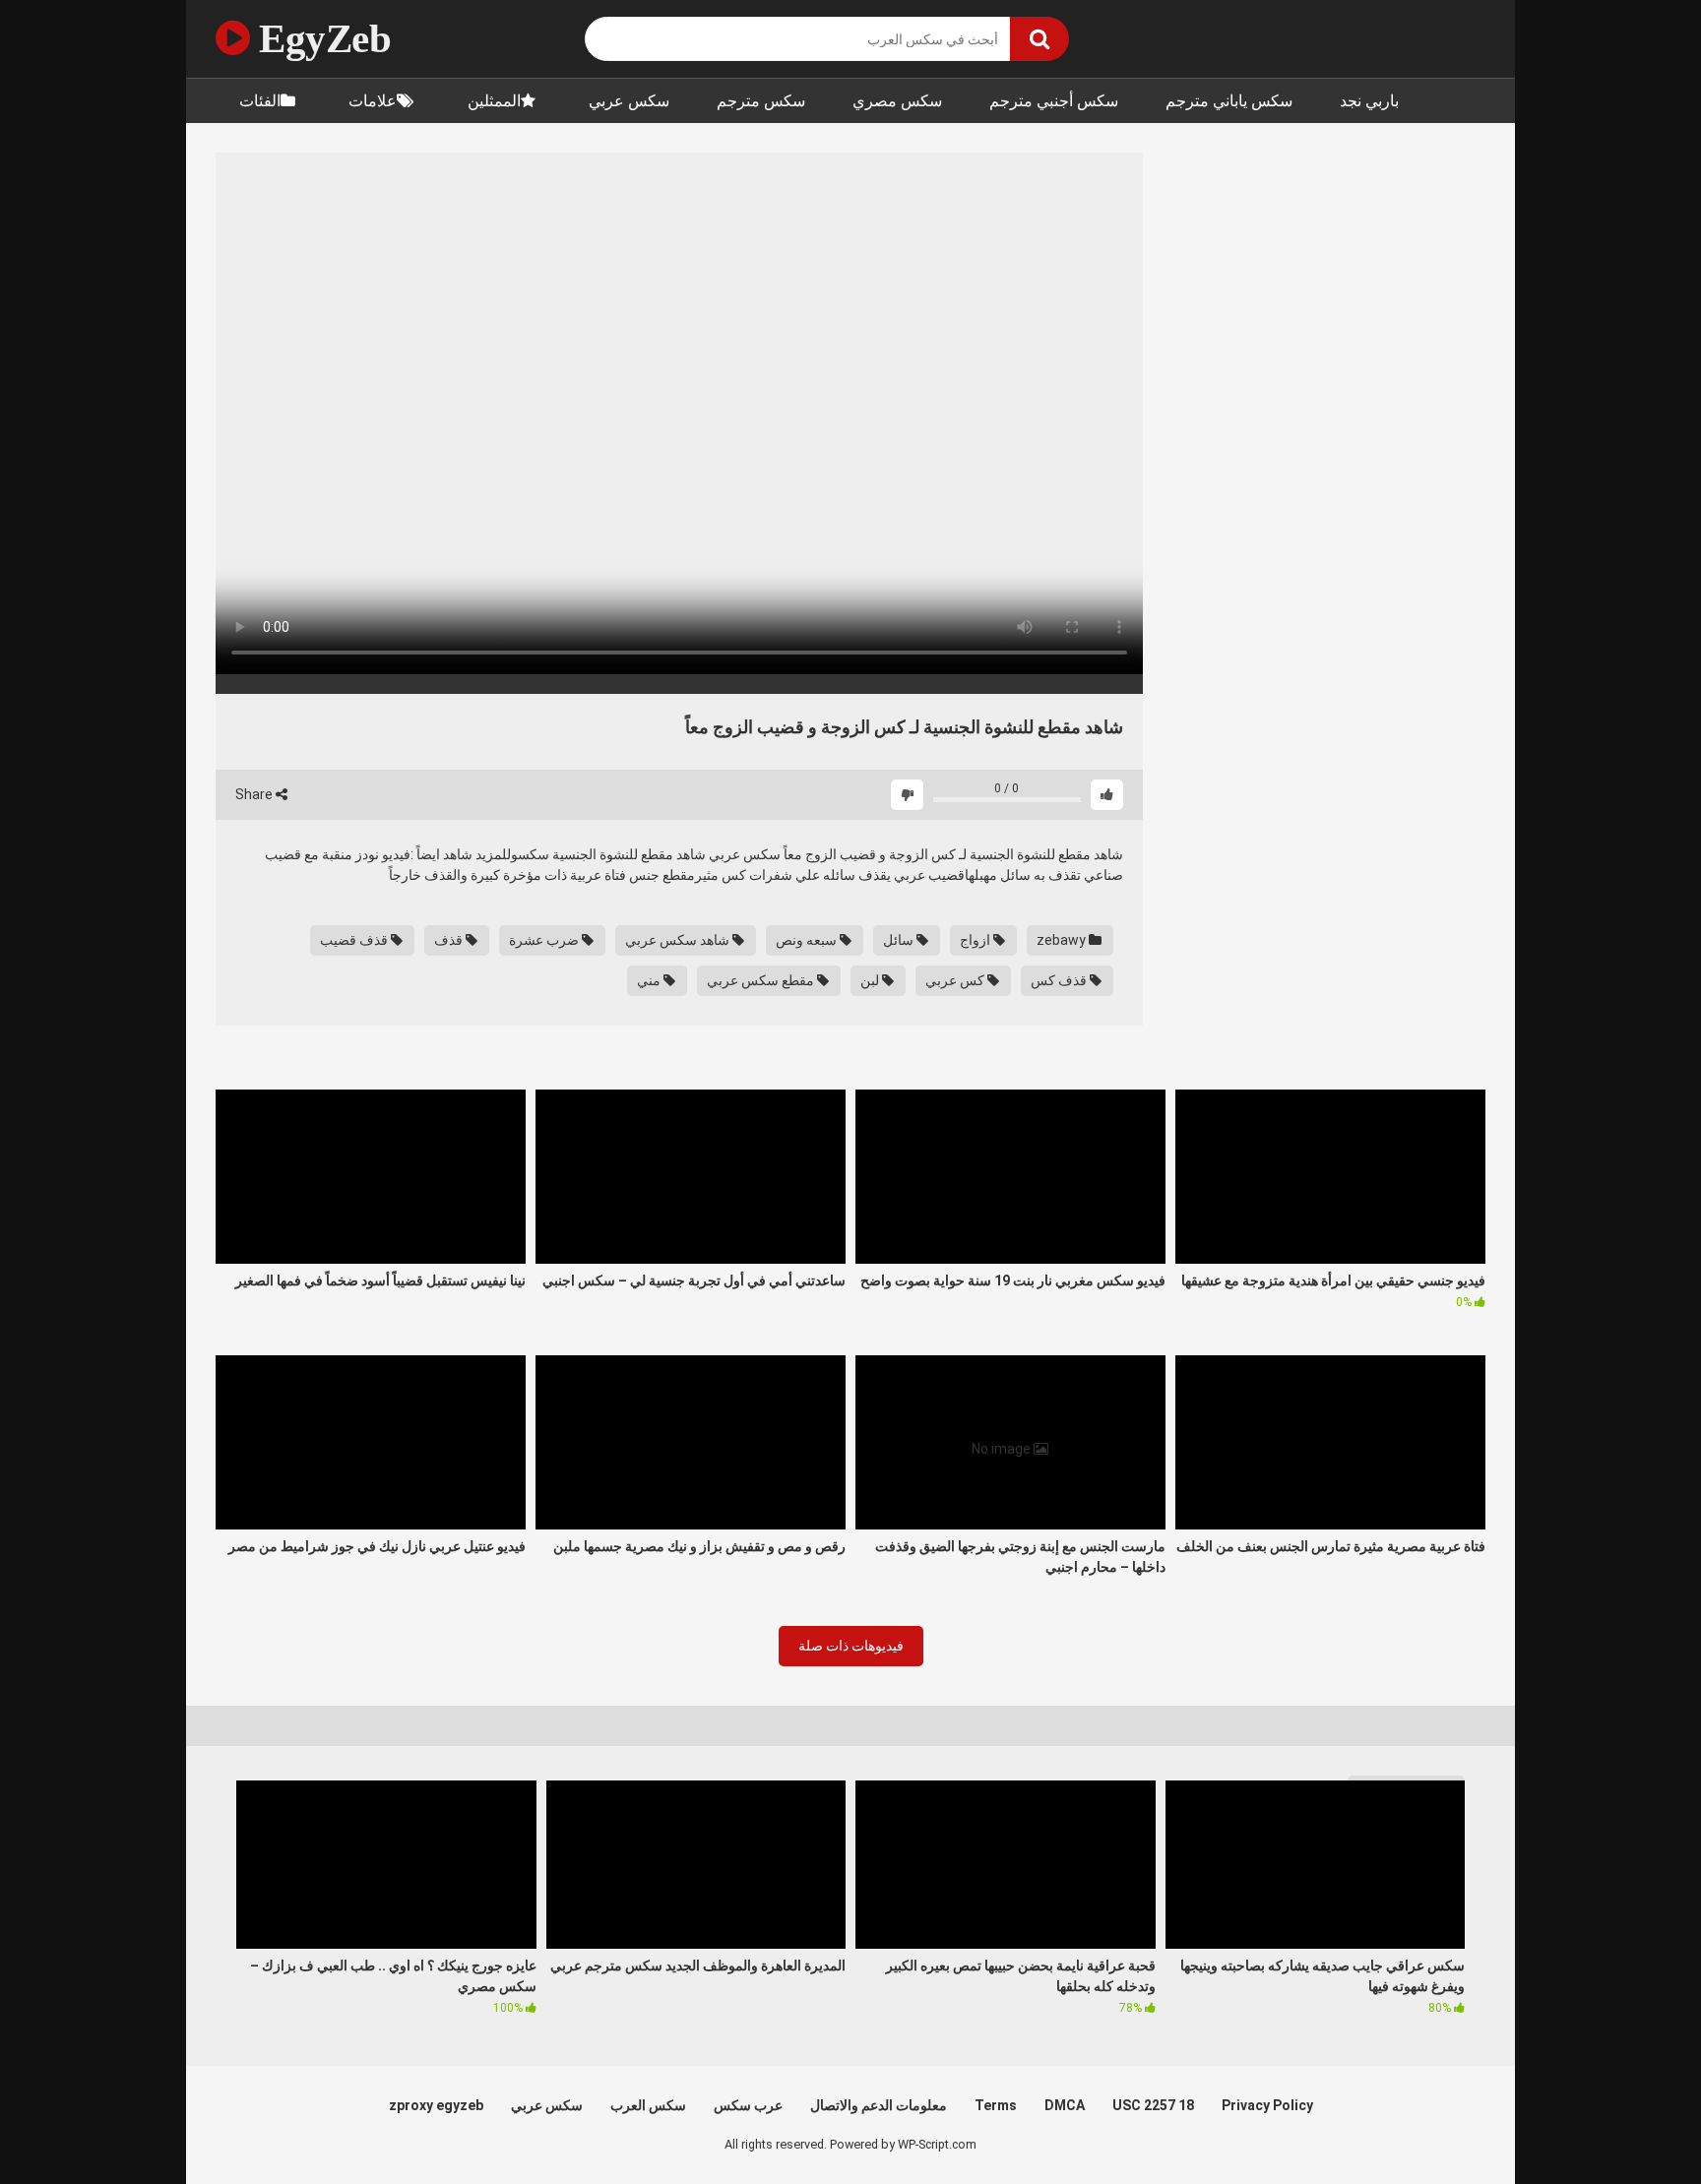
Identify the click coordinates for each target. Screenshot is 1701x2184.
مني (650, 980)
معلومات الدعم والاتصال (879, 2105)
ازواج (976, 940)
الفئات (260, 101)
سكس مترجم (761, 101)
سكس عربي (629, 101)
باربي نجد (1369, 101)
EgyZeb (320, 38)
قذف (450, 940)
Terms (996, 2105)
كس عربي (956, 980)
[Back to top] (1635, 2124)
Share (255, 794)
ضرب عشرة (545, 940)
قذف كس (1060, 980)
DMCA (1065, 2105)
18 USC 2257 (1153, 2105)
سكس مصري (897, 101)
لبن (871, 980)
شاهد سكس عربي (679, 940)
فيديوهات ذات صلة (851, 1646)
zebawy (1063, 940)
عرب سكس (748, 2105)
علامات (373, 101)
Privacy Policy (1267, 2105)
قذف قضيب (355, 940)
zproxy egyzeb (436, 2105)
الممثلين (494, 101)
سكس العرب (648, 2105)
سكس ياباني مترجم (1229, 101)
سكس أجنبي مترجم (1054, 101)
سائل (900, 940)
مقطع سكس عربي (762, 980)
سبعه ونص (808, 940)
